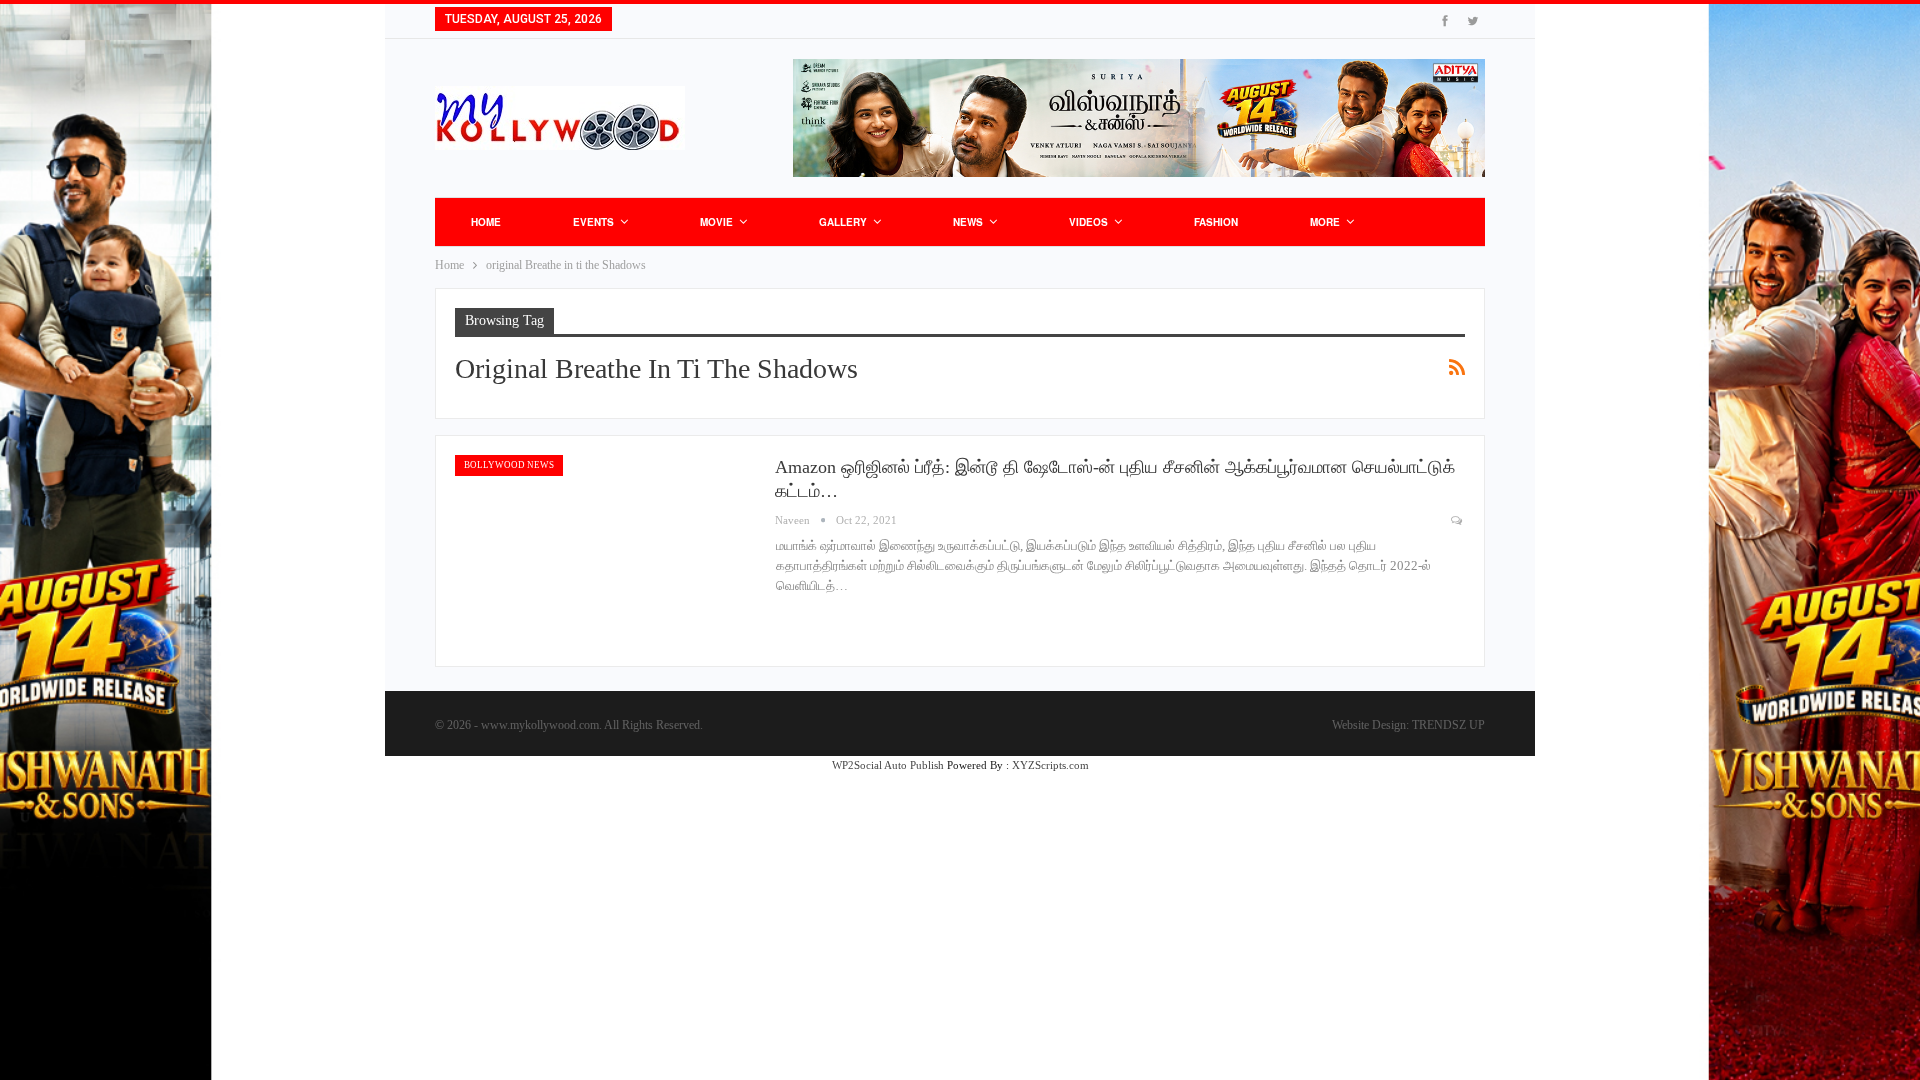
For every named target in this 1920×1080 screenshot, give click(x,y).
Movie (716, 222)
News (968, 222)
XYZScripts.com (1050, 765)
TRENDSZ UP (1448, 725)
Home (486, 222)
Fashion (1216, 222)
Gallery (843, 222)
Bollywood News (509, 465)
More (1325, 222)
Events (593, 222)
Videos (1088, 222)
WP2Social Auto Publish (888, 765)
